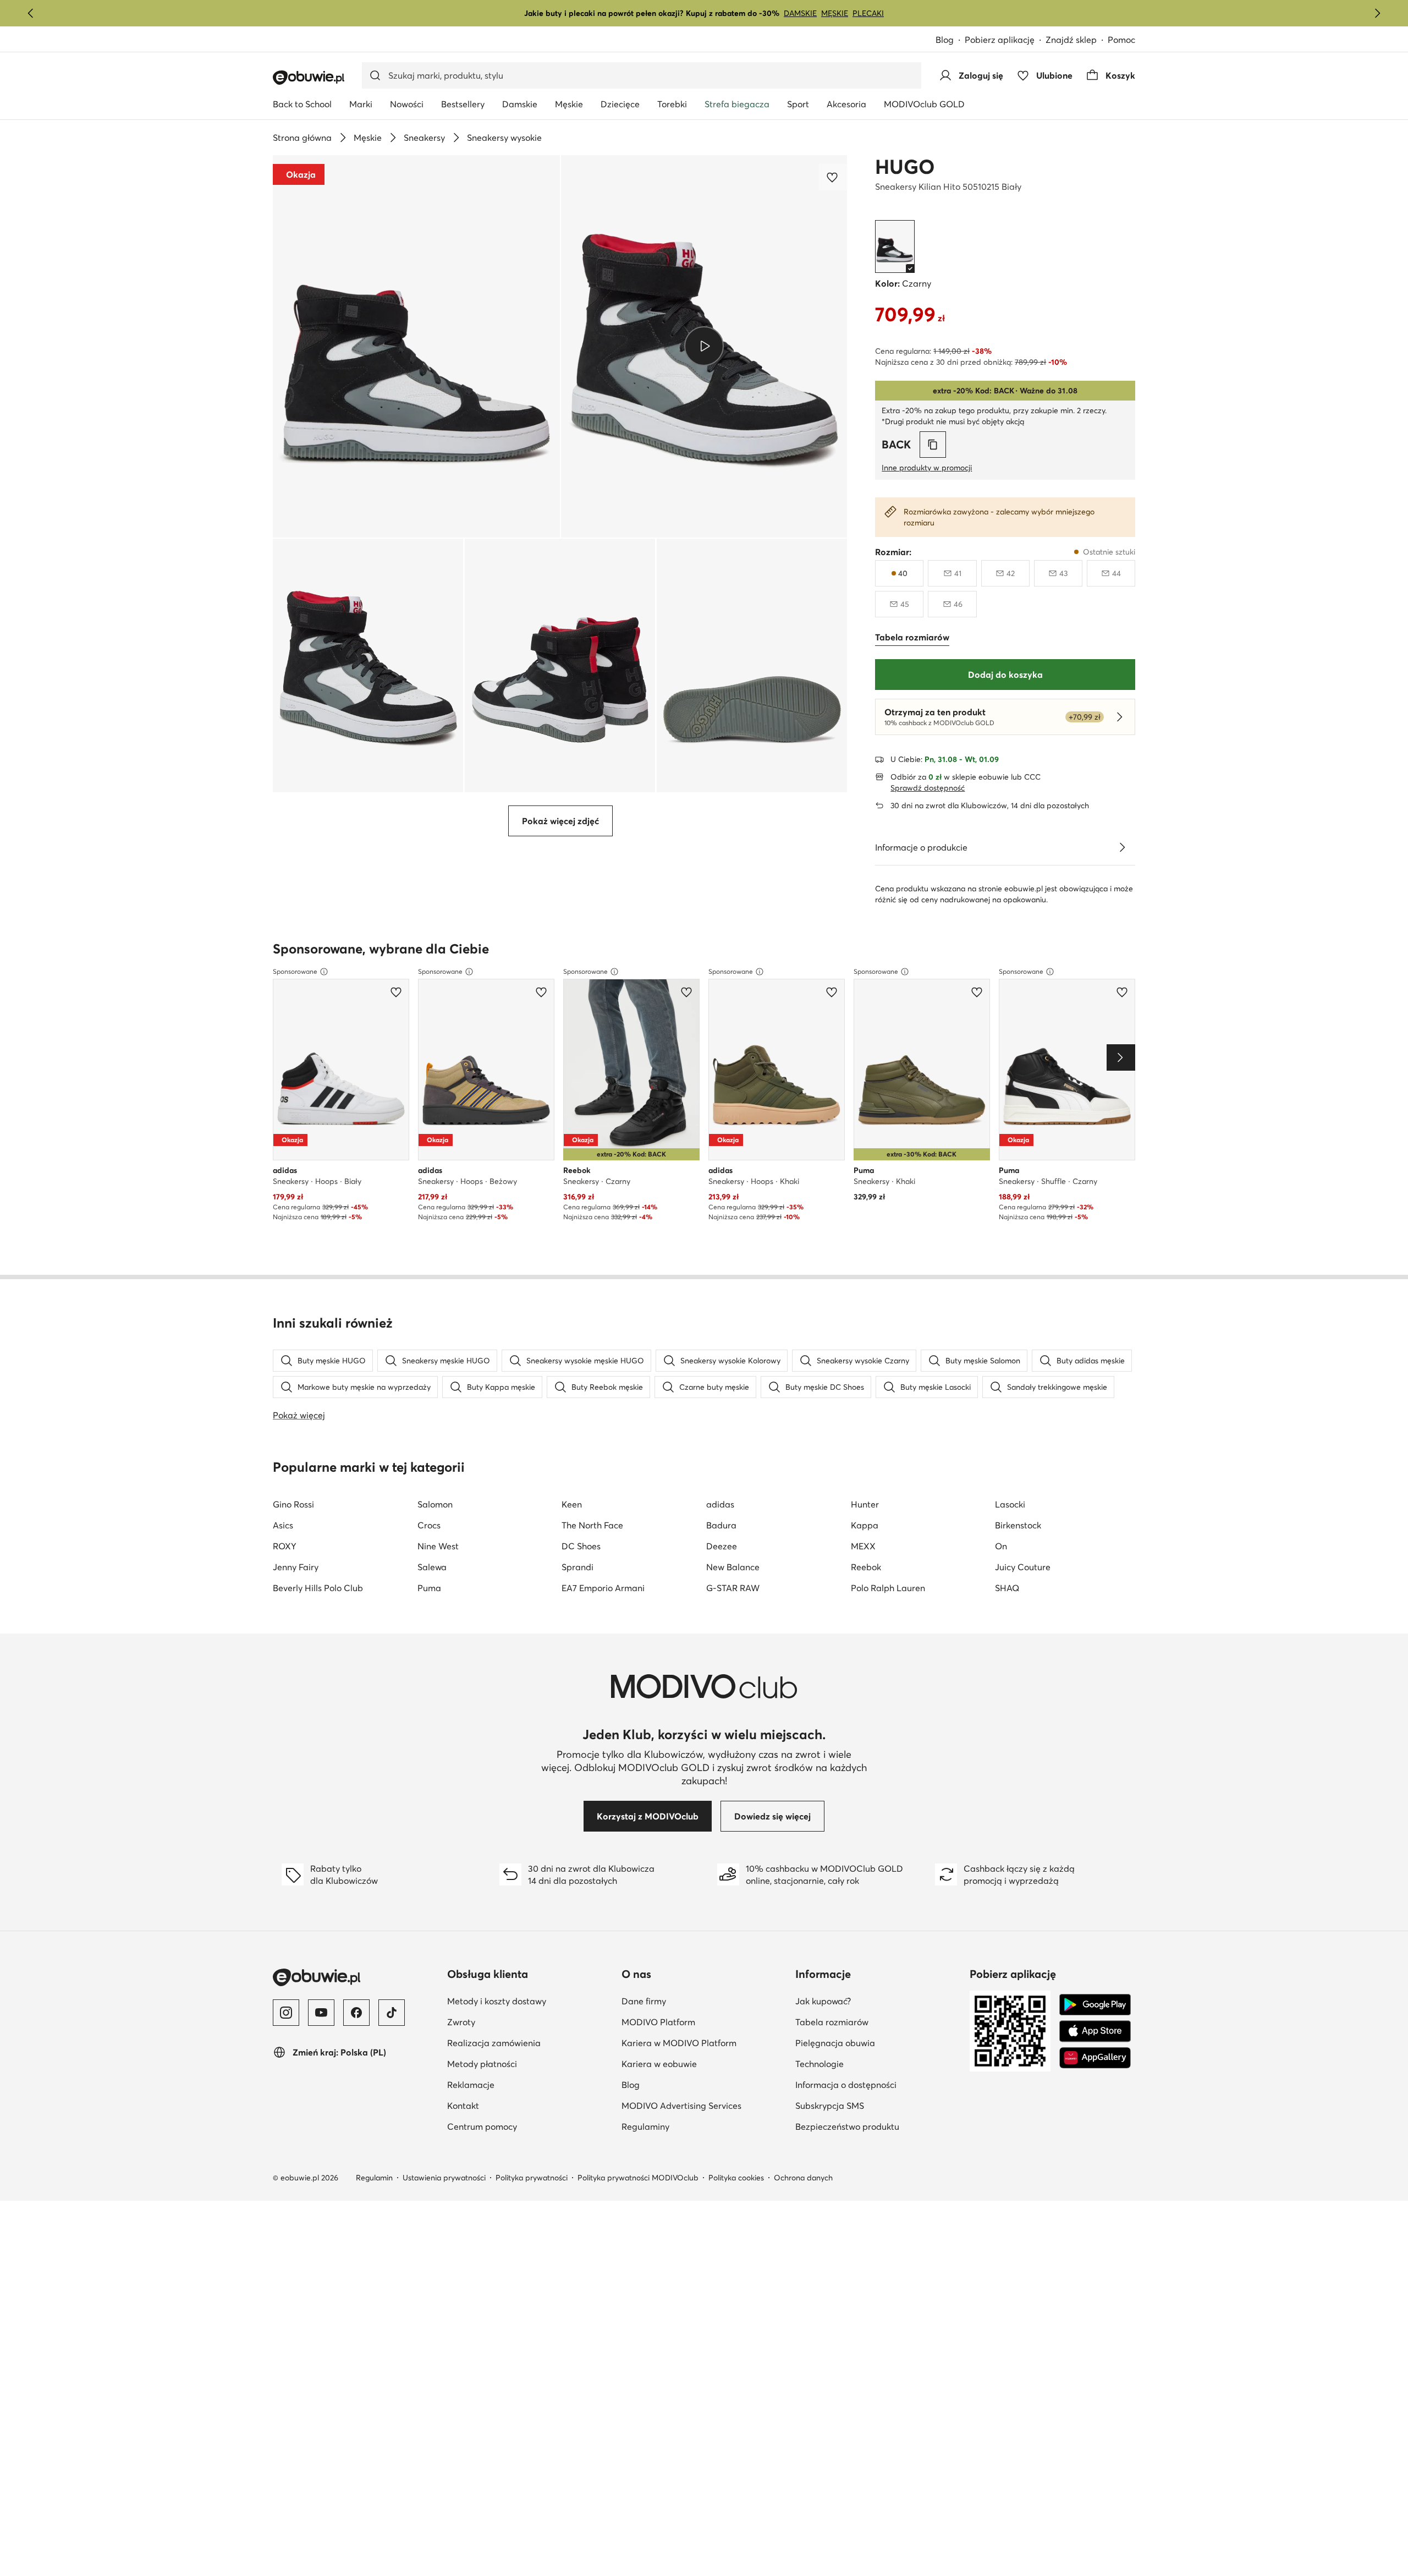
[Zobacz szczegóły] (1122, 847)
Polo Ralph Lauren (888, 1588)
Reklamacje (524, 2084)
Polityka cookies (736, 2178)
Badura (721, 1525)
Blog (950, 40)
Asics (283, 1525)
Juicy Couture (1023, 1567)
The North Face (592, 1525)
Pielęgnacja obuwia (878, 2043)
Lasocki (1010, 1504)
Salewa (432, 1567)
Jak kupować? (877, 2001)
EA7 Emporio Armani (603, 1588)
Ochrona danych (803, 2178)
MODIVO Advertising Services (704, 2105)
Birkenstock (1018, 1525)
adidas (720, 1504)
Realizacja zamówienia (530, 2043)
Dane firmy (697, 2001)
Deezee (722, 1546)
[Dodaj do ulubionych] (833, 177)
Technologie (873, 2063)
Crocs (429, 1525)
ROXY (285, 1546)
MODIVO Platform (704, 2022)
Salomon (435, 1504)
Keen (572, 1504)
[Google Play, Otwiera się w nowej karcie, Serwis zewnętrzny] (1095, 2005)
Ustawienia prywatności (444, 2178)
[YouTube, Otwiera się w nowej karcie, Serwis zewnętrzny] (321, 2013)
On (1001, 1546)
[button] (416, 346)
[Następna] (1377, 13)
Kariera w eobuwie (704, 2063)
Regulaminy (699, 2126)
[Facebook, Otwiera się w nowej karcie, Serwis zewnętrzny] (356, 2013)
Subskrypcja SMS (878, 2105)
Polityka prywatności (532, 2178)
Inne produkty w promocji (927, 468)
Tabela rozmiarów (878, 2022)
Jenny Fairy (296, 1567)
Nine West (438, 1546)
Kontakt (517, 2105)
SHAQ (1007, 1588)
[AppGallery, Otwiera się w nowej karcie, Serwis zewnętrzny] (1095, 2058)
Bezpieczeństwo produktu (878, 2126)
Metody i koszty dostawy (530, 2001)
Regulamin (374, 2178)
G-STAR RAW (733, 1588)
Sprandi (577, 1567)
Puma (429, 1588)
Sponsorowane (295, 971)
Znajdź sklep (1071, 40)
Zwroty (515, 2022)
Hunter (865, 1504)
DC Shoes (581, 1546)
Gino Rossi (293, 1504)
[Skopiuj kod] (933, 445)
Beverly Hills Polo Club (318, 1588)
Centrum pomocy (530, 2126)
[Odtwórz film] (704, 346)
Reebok (866, 1567)
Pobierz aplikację (1005, 40)
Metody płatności (530, 2063)
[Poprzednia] (31, 13)
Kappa (865, 1525)
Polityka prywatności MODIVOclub (638, 2178)
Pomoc (1121, 40)
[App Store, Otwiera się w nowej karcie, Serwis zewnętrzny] (1095, 2031)
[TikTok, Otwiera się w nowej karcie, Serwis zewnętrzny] (392, 2013)
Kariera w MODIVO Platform (704, 2043)
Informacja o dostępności (878, 2084)
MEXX (863, 1546)
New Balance (733, 1567)
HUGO (905, 167)
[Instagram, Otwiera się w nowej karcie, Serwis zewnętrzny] (286, 2013)
